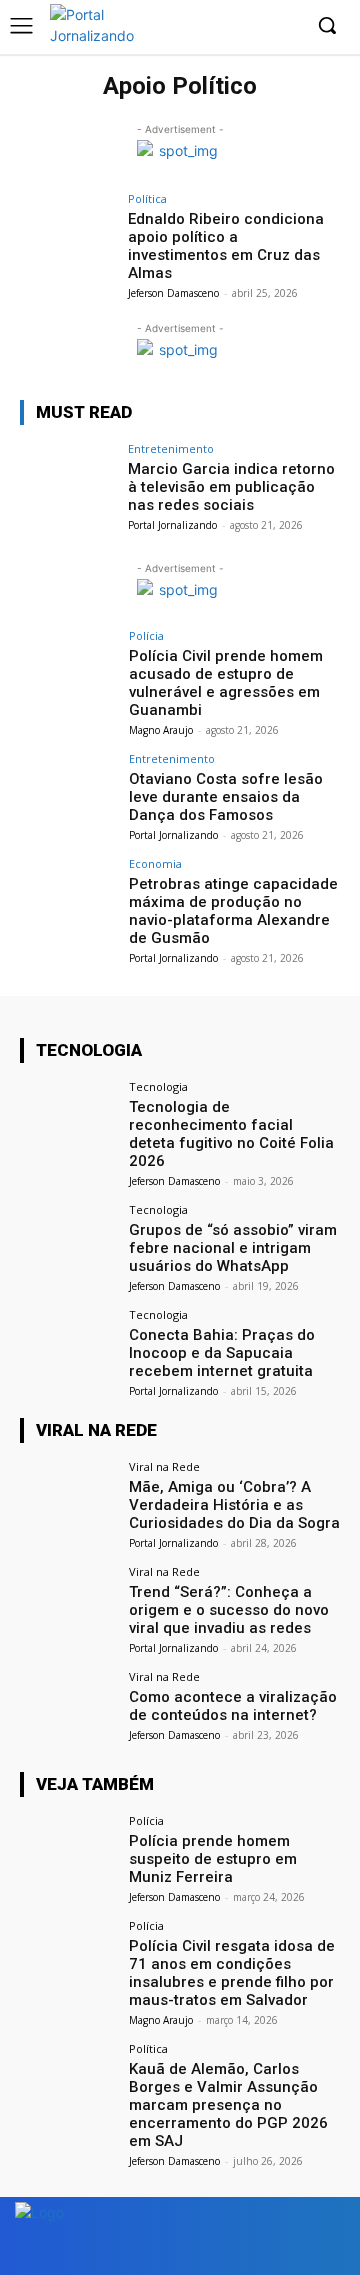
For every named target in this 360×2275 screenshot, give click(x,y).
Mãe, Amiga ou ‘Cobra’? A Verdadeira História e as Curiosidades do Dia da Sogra (234, 1505)
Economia (155, 863)
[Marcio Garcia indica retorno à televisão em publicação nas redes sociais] (68, 479)
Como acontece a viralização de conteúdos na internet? (233, 1706)
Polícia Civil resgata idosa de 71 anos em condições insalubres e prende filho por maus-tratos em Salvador (232, 1973)
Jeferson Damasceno (173, 293)
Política (147, 198)
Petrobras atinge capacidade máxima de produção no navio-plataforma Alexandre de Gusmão (233, 911)
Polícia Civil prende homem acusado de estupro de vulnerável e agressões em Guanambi (226, 683)
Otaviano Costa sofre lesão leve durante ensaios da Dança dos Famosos (226, 797)
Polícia (146, 635)
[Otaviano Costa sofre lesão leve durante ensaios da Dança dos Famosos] (68, 789)
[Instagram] (284, 26)
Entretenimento (171, 448)
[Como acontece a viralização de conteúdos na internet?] (68, 1707)
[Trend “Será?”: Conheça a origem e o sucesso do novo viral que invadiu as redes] (68, 1602)
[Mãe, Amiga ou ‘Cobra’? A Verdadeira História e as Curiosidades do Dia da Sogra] (68, 1497)
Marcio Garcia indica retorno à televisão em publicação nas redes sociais (231, 487)
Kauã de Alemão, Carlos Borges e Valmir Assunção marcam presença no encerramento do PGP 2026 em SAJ (228, 2105)
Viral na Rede (164, 1466)
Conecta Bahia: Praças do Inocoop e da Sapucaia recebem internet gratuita (222, 1353)
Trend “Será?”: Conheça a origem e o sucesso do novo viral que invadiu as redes (229, 1610)
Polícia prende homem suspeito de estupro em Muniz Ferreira (213, 1859)
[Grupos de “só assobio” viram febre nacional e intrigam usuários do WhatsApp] (68, 1240)
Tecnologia (158, 1086)
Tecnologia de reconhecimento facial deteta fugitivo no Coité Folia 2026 (231, 1134)
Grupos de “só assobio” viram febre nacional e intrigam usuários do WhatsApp (233, 1248)
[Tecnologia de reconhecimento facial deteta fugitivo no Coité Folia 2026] (68, 1117)
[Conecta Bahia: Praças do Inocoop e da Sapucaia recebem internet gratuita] (68, 1345)
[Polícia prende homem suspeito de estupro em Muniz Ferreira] (68, 1851)
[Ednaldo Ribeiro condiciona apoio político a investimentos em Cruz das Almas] (68, 229)
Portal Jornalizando (172, 525)
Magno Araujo (161, 730)
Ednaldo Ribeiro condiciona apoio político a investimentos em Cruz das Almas (226, 246)
